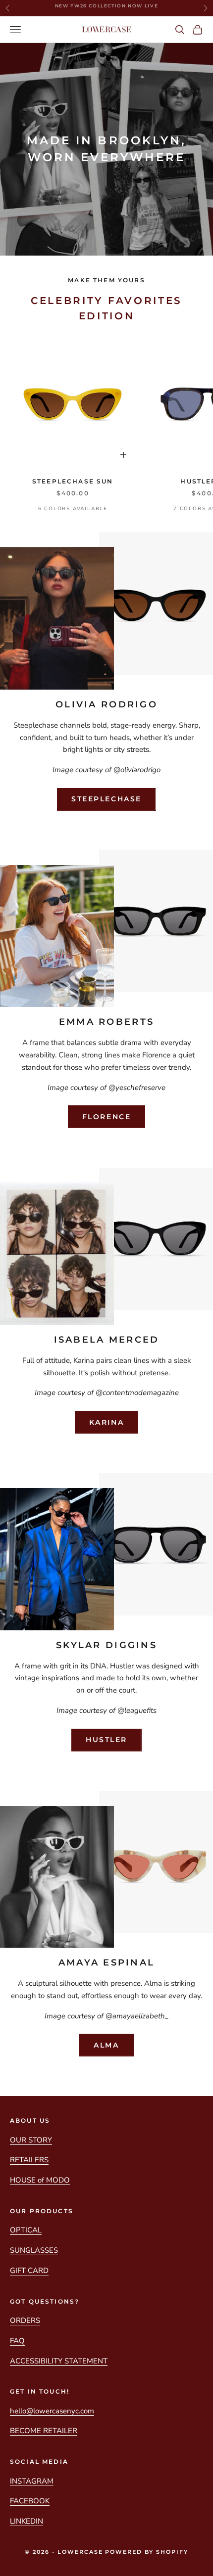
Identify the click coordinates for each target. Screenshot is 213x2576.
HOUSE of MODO (40, 2180)
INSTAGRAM (32, 2481)
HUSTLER (106, 1740)
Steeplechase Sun (73, 481)
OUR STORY (31, 2140)
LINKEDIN (27, 2521)
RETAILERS (29, 2160)
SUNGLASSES (34, 2250)
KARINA (106, 1422)
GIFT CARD (29, 2270)
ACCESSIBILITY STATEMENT (59, 2361)
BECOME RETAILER (44, 2431)
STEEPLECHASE (106, 799)
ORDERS (25, 2320)
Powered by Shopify (147, 2552)
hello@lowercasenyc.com (52, 2411)
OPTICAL (26, 2230)
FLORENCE (106, 1117)
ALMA (106, 2045)
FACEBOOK (30, 2501)
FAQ (17, 2341)
